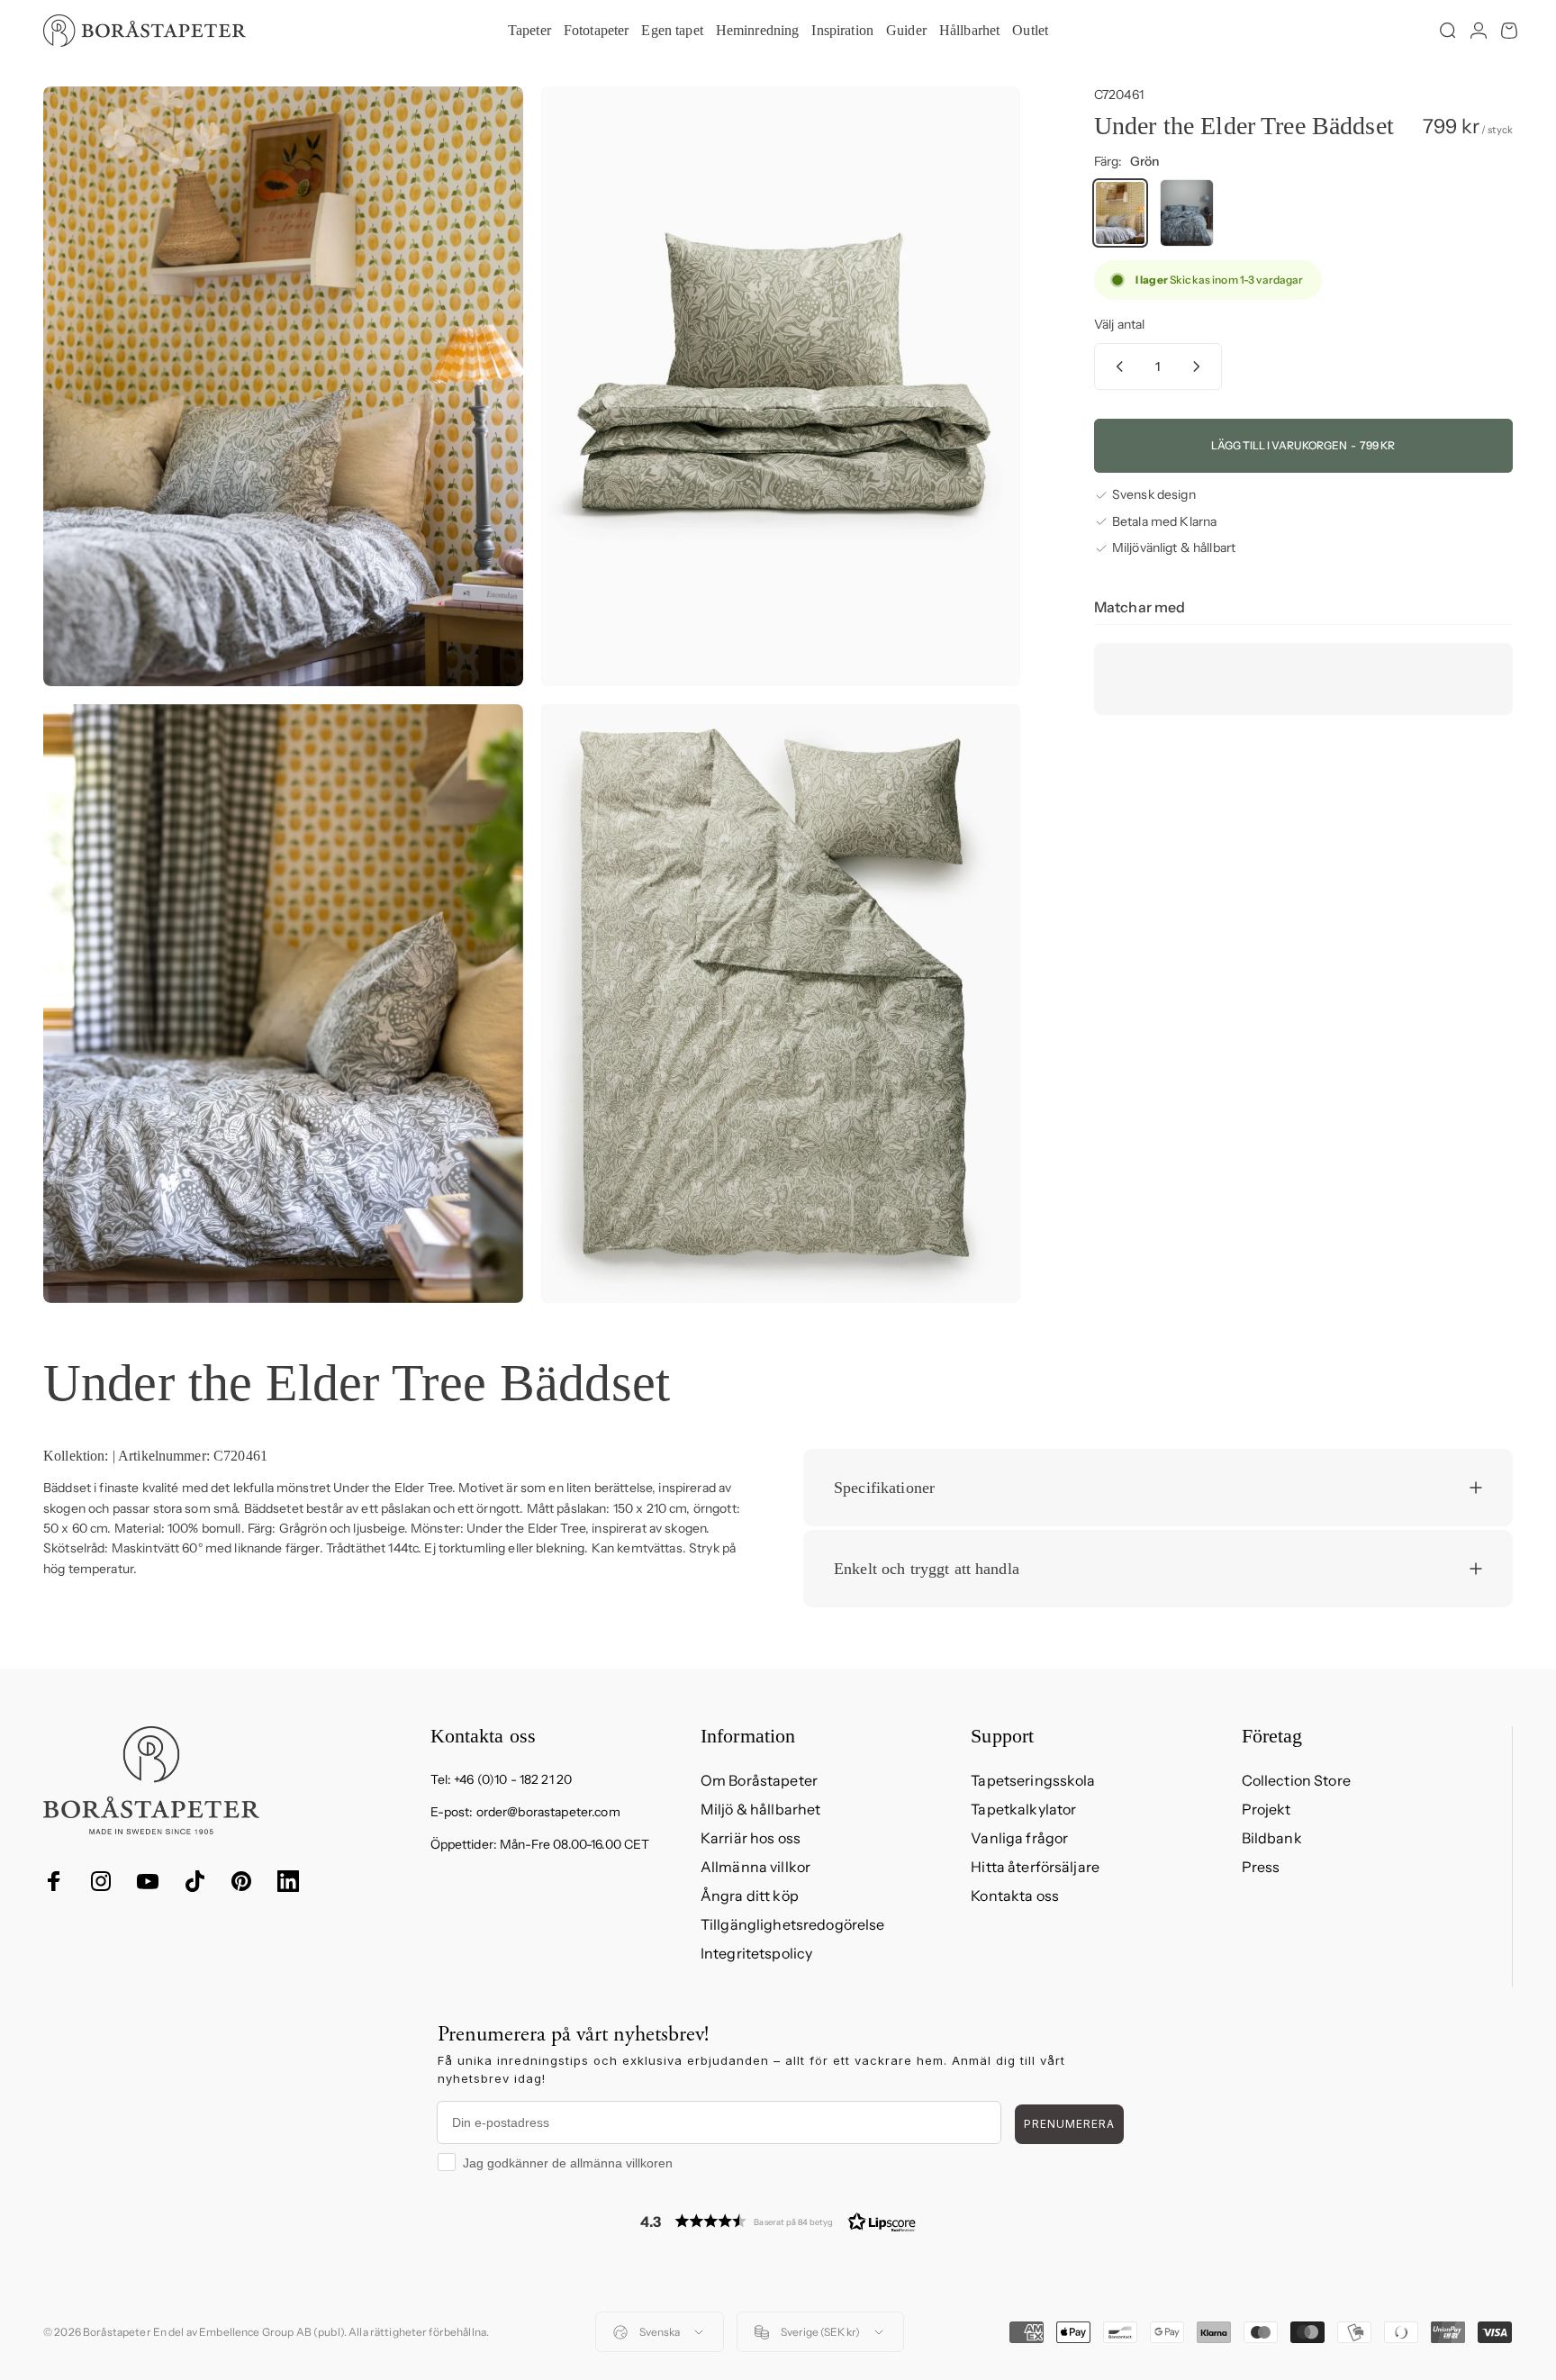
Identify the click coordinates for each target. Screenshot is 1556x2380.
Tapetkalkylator (1023, 1809)
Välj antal (1119, 324)
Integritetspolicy (756, 1953)
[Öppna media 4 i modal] (781, 1004)
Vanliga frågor (1019, 1838)
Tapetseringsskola (1033, 1780)
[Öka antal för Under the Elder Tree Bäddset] (1200, 367)
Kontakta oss (1015, 1896)
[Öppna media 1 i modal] (283, 386)
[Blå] (1187, 213)
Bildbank (1272, 1838)
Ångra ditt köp (750, 1896)
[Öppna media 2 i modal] (781, 386)
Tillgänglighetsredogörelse (793, 1924)
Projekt (1267, 1809)
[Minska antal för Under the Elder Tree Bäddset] (1116, 367)
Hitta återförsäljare (1035, 1867)
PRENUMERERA (1069, 2124)
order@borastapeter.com (548, 1812)
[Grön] (1120, 213)
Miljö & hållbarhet (761, 1809)
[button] (778, 2221)
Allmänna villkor (755, 1867)
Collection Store (1296, 1780)
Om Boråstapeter (759, 1780)
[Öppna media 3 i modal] (283, 1004)
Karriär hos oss (751, 1838)
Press (1261, 1867)
